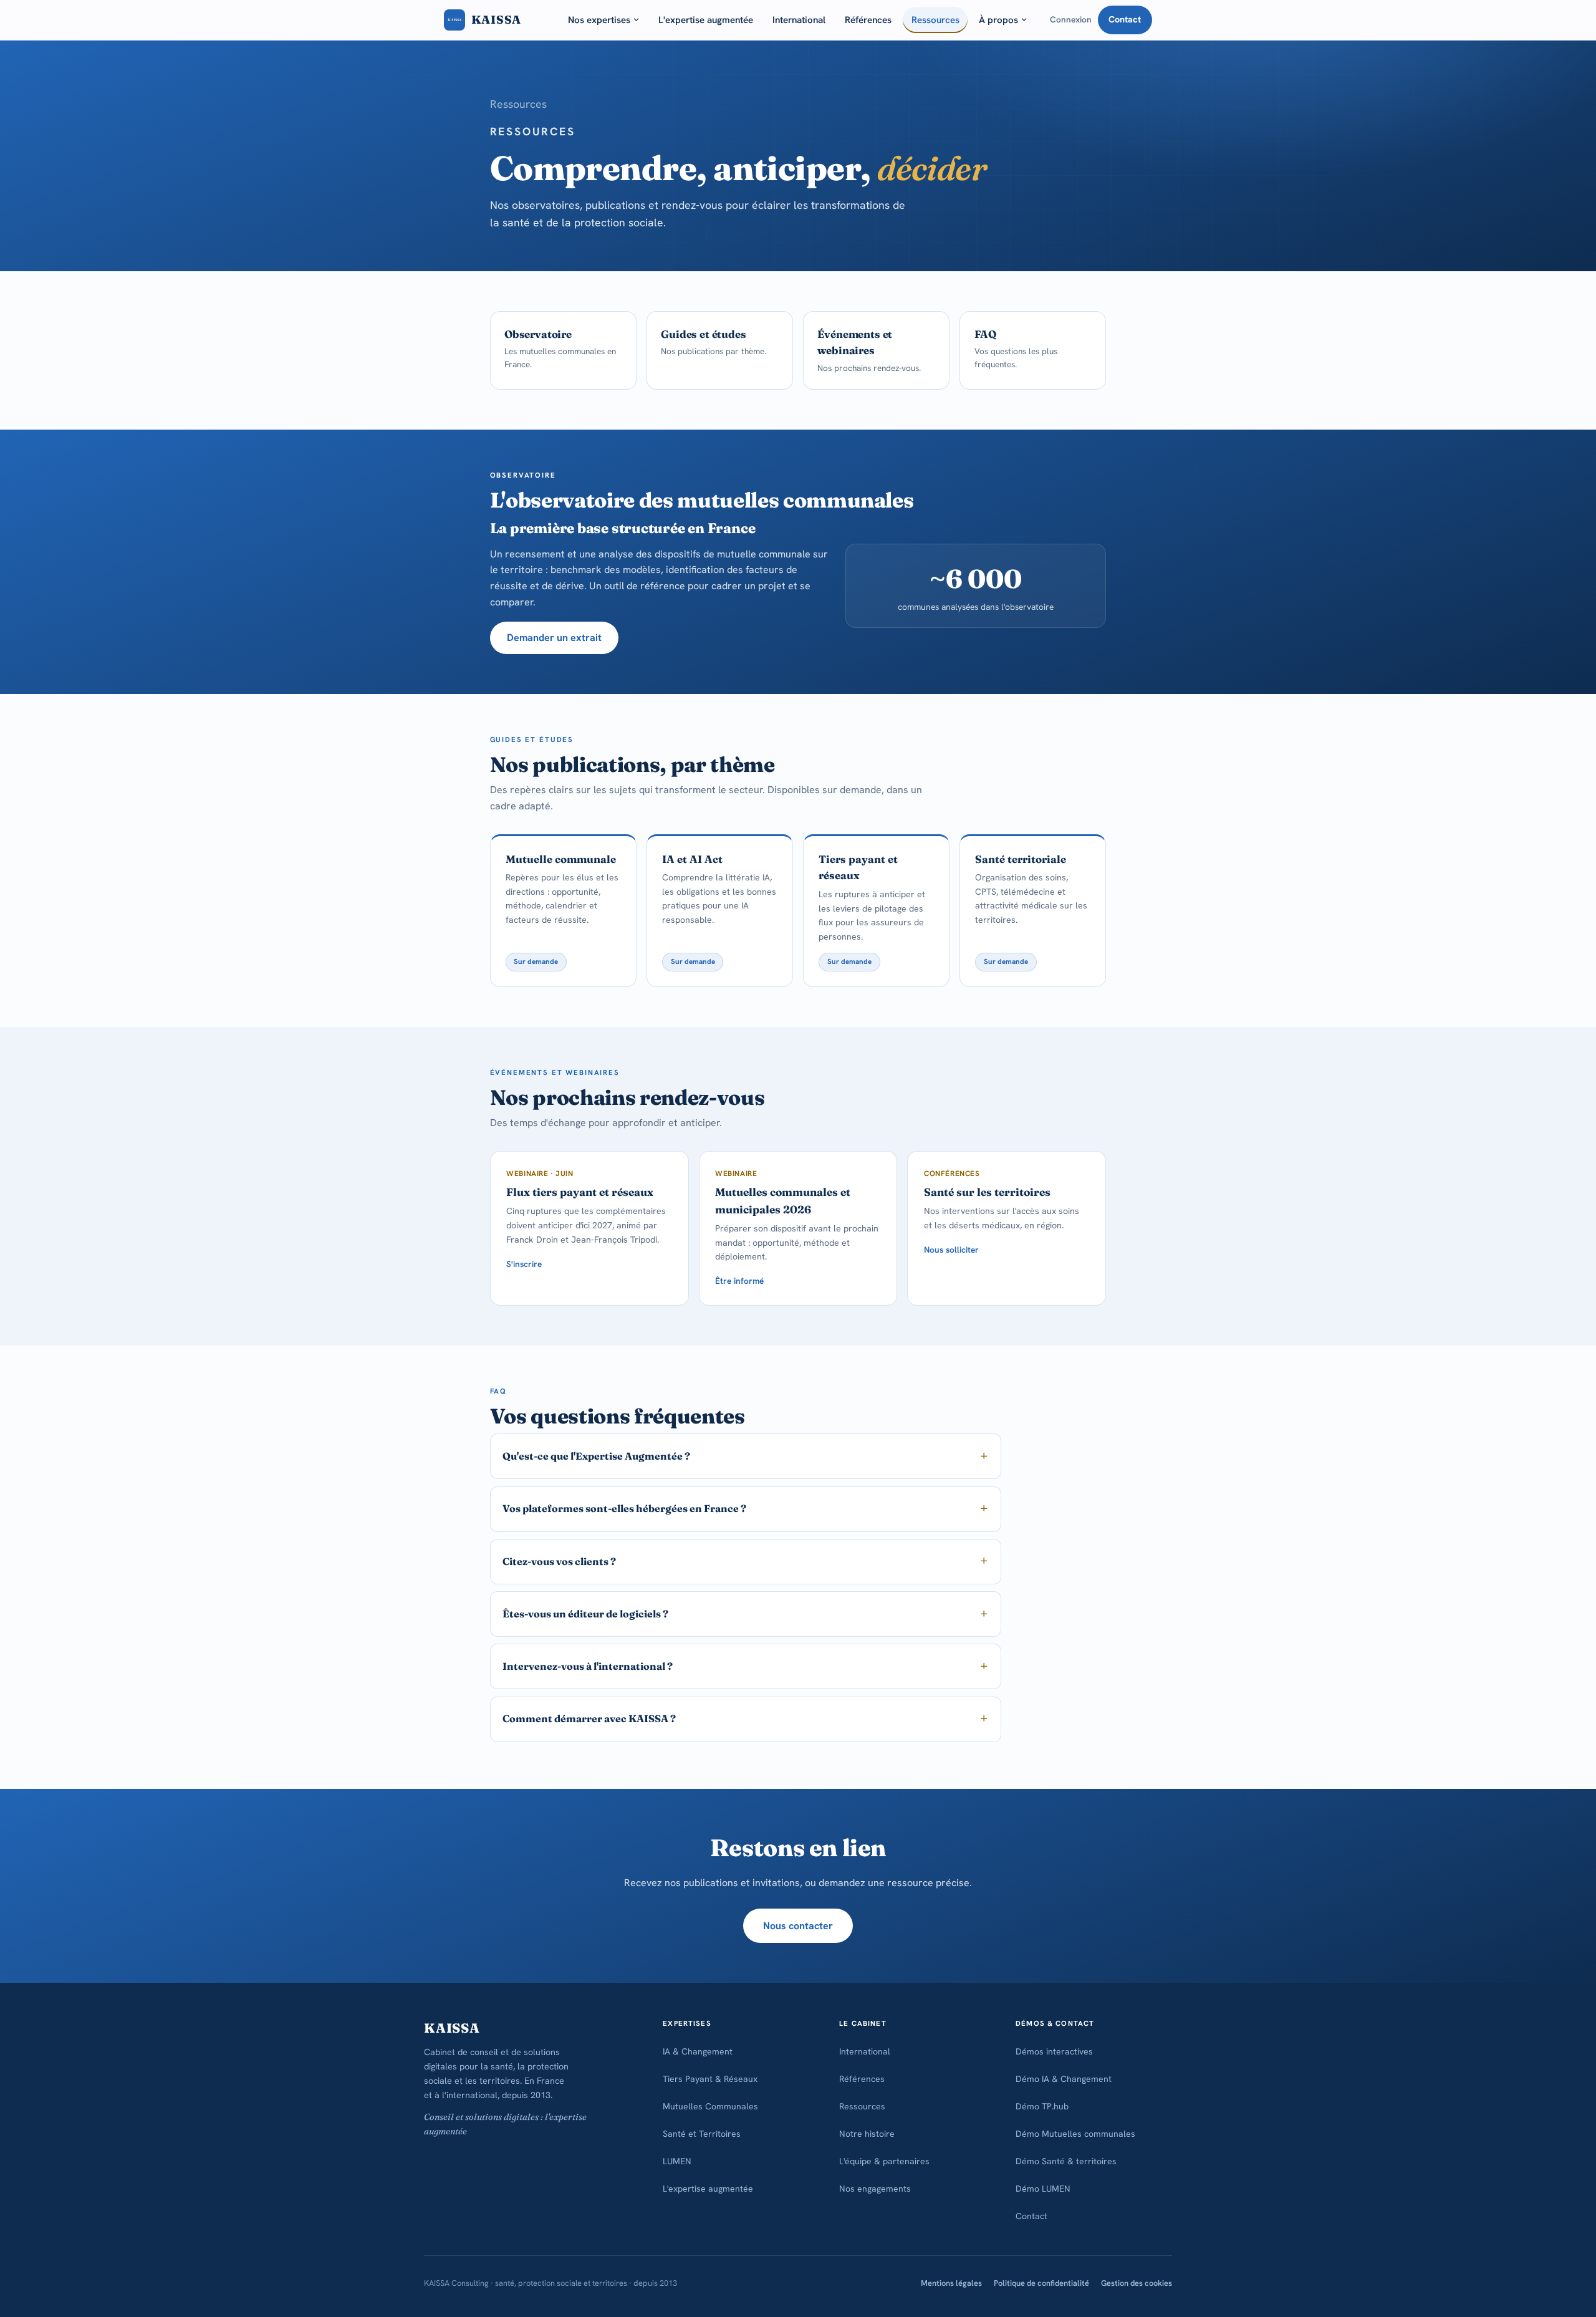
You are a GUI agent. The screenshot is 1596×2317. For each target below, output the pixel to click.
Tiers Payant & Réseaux (710, 2079)
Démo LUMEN (1043, 2189)
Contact (1125, 19)
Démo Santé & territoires (1066, 2161)
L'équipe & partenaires (884, 2161)
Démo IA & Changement (1064, 2079)
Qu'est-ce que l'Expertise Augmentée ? (596, 1456)
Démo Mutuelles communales (1075, 2134)
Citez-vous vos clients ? (559, 1561)
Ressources (935, 20)
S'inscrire (524, 1264)
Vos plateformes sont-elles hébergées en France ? (624, 1508)
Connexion (1071, 19)
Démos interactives (1054, 2051)
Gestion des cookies (1137, 2283)
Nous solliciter (951, 1250)
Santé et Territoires (702, 2134)
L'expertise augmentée (706, 20)
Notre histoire (867, 2134)
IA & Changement (698, 2051)
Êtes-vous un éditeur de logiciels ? (585, 1614)
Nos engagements (875, 2189)
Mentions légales (951, 2283)
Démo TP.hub (1042, 2106)
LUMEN (677, 2161)
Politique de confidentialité (1041, 2283)
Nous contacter (798, 1926)
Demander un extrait (554, 638)
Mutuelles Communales (710, 2106)
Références (868, 20)
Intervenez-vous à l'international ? (588, 1666)
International (799, 20)
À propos (998, 20)
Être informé (739, 1281)
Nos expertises (599, 20)
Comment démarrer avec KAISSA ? (589, 1718)
